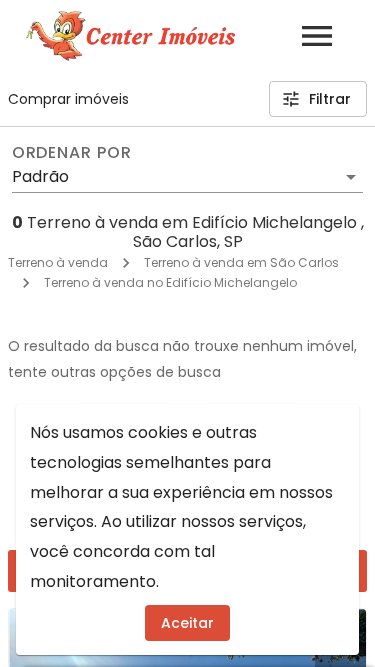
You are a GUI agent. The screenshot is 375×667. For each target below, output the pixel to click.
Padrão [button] (40, 176)
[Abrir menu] (317, 36)
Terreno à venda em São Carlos (241, 262)
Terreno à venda (58, 262)
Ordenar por (72, 153)
